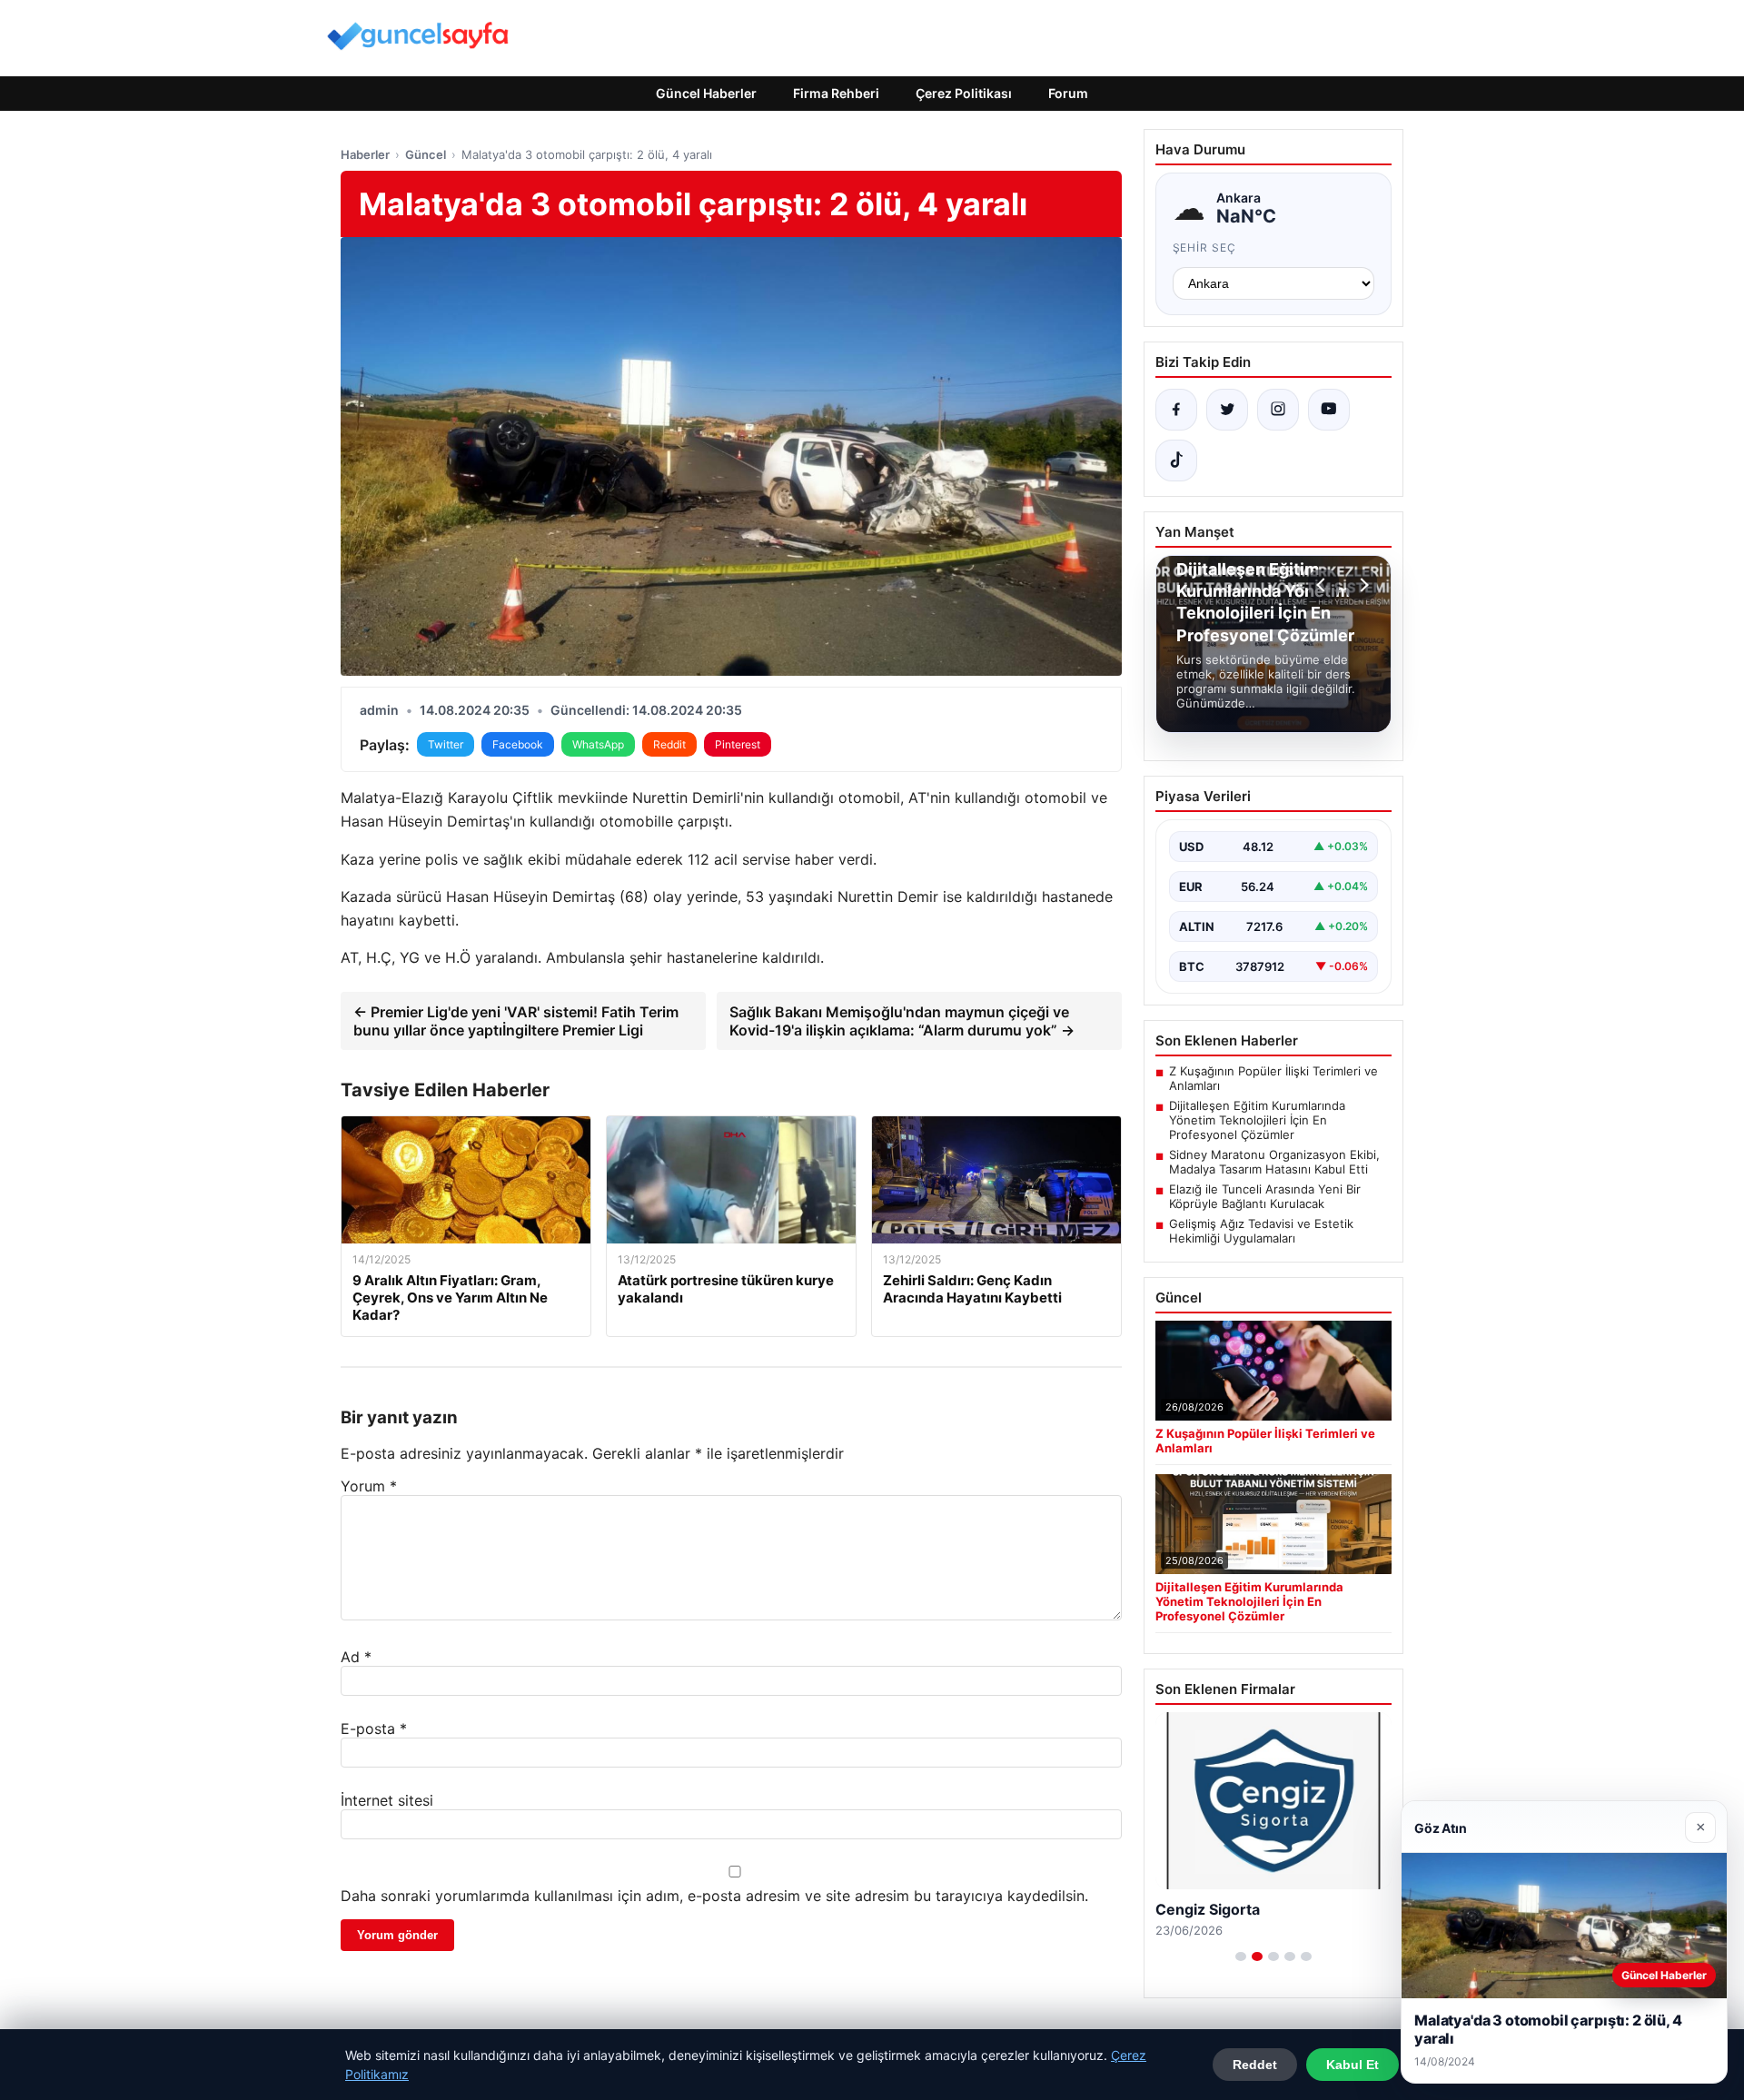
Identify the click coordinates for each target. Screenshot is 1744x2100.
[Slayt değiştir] (1241, 1956)
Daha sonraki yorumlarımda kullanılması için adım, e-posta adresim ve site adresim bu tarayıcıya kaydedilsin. (714, 1896)
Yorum (369, 1486)
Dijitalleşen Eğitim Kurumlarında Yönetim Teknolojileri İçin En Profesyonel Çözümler (1257, 1120)
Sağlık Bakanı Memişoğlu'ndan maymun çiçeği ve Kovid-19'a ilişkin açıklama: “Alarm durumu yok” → (902, 1021)
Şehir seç (1205, 248)
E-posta (374, 1729)
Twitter (446, 744)
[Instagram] (1278, 410)
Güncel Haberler (706, 93)
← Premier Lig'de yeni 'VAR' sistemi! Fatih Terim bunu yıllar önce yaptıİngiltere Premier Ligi (516, 1021)
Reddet (1255, 2065)
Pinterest (738, 744)
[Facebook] (1176, 410)
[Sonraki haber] (1362, 585)
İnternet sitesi (387, 1800)
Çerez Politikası (964, 93)
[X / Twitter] (1227, 410)
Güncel (426, 154)
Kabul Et (1353, 2065)
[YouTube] (1329, 410)
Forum (1068, 93)
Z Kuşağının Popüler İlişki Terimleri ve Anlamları (1273, 1078)
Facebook (518, 744)
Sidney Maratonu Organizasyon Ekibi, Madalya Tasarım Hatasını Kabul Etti (1274, 1162)
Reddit (669, 744)
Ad (356, 1657)
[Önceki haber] (1323, 585)
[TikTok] (1176, 461)
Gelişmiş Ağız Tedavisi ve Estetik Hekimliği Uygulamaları (1261, 1231)
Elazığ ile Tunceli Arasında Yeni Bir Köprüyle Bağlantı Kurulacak (1265, 1196)
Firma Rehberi (836, 93)
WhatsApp (598, 744)
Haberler (365, 154)
